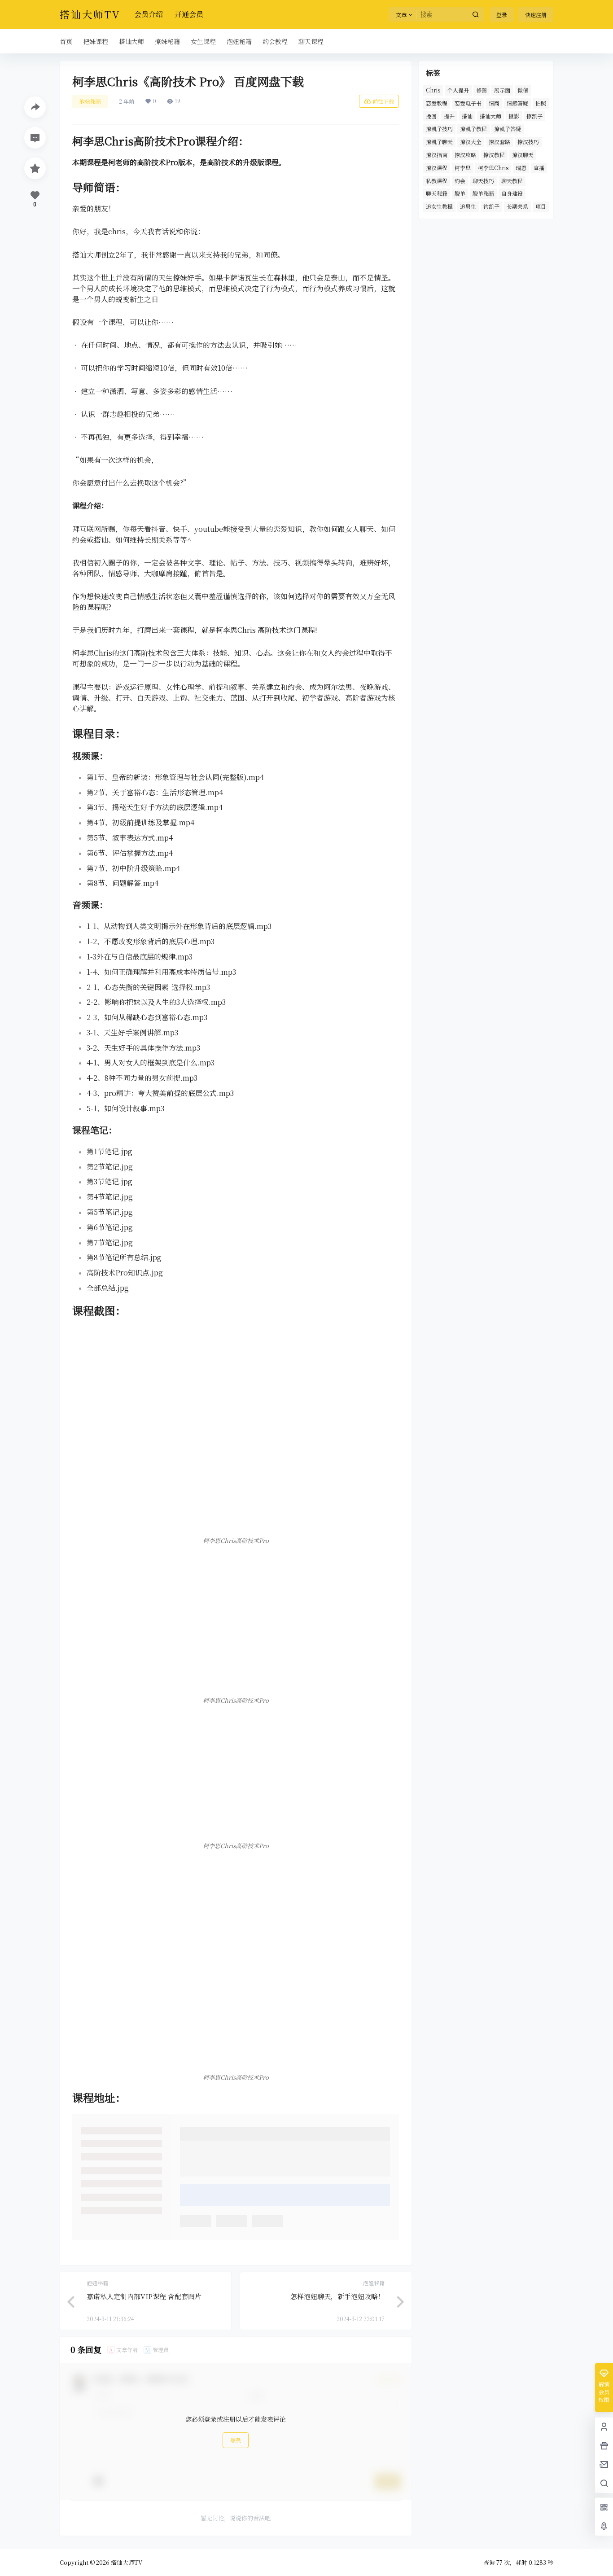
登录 (502, 15)
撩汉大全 (471, 142)
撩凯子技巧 (439, 129)
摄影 (514, 116)
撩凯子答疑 (508, 129)
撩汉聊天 (523, 155)
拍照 (541, 103)
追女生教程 (439, 206)
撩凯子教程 (473, 129)
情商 (494, 103)
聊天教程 (512, 181)
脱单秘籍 (483, 193)
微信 (523, 90)
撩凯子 (534, 116)
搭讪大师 (490, 116)
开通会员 (189, 14)
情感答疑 (517, 103)
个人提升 (458, 90)
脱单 (460, 193)
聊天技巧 (483, 181)
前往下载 (383, 101)
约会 (460, 181)
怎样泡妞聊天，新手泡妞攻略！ (337, 2296)
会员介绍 (149, 14)
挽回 (431, 116)
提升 (449, 116)
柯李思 (463, 168)
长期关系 (517, 206)
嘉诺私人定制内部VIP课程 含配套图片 (144, 2296)
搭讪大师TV (126, 2562)
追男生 (468, 206)
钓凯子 (491, 206)
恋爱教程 (437, 103)
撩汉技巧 (528, 142)
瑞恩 (521, 168)
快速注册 (536, 15)
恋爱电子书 (468, 103)
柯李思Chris (493, 168)
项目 (541, 206)
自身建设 (512, 193)
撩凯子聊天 (439, 142)
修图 (482, 90)
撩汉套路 (499, 142)
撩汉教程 (494, 155)
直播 (539, 168)
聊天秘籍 (437, 193)
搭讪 (467, 116)
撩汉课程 (437, 168)
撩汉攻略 (465, 155)
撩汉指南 (437, 155)
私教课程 (437, 181)
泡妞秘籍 (90, 101)
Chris (433, 90)
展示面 (502, 90)
